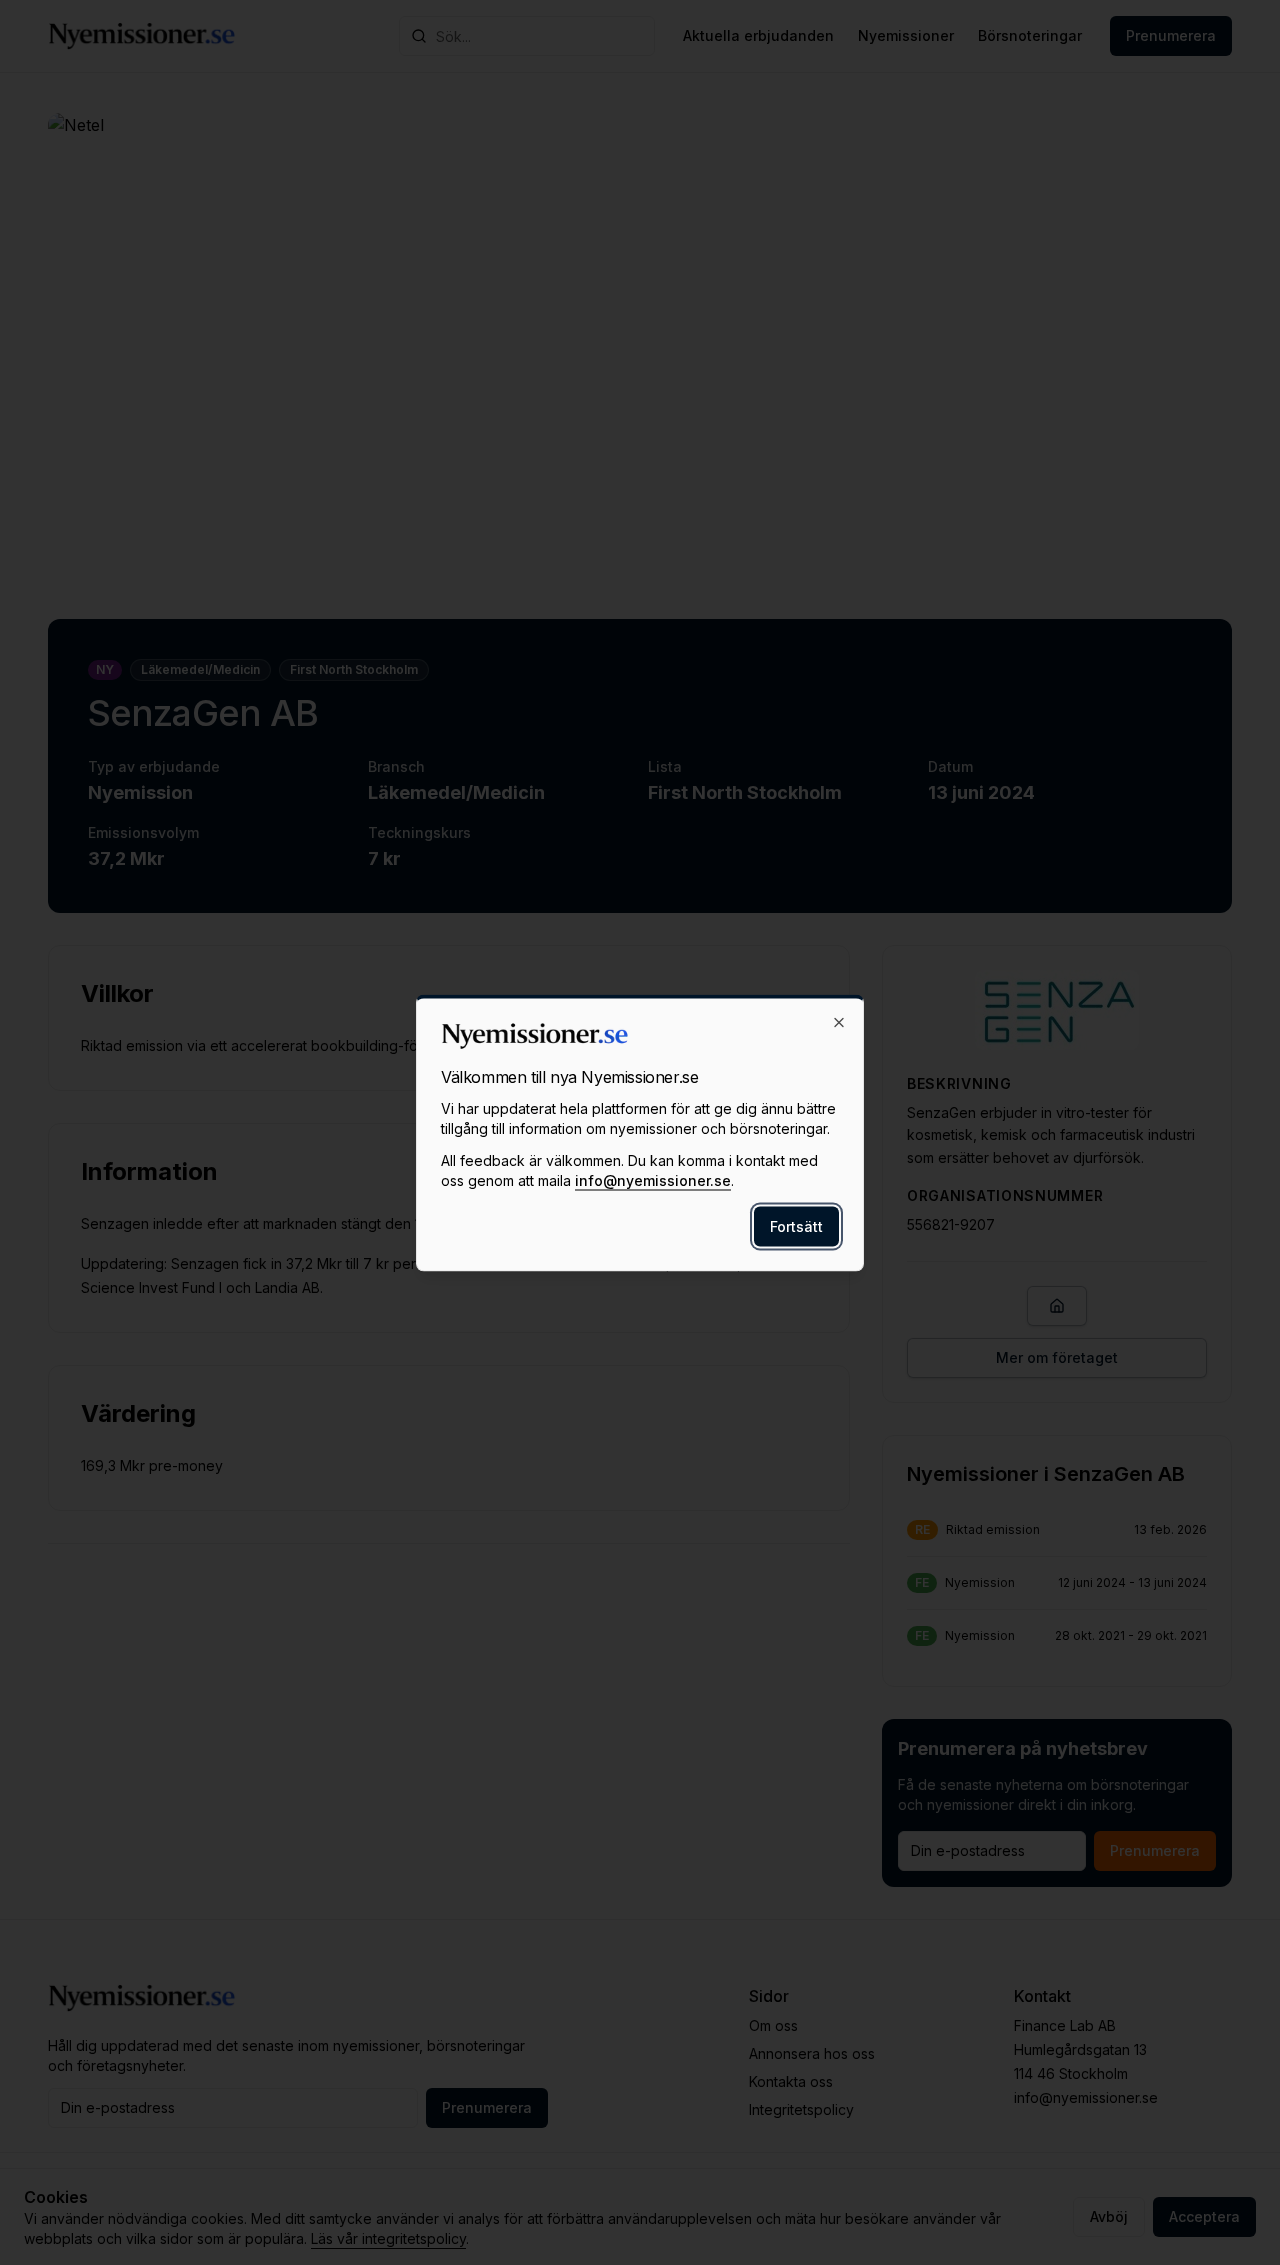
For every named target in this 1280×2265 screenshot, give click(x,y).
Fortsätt (796, 1225)
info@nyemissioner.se (653, 1179)
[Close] (839, 1022)
